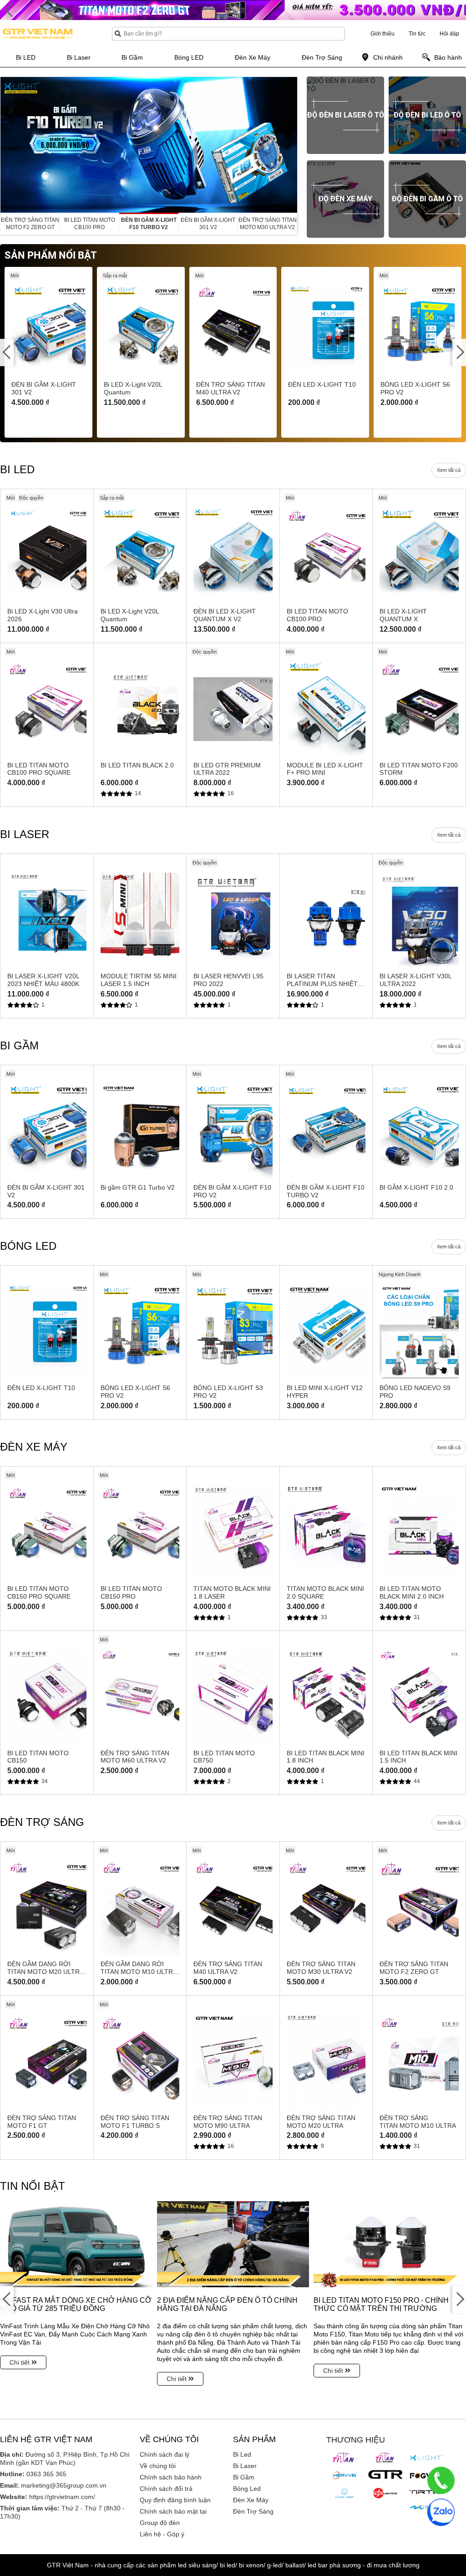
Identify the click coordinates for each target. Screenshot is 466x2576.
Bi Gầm (244, 2477)
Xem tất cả (449, 470)
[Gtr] (385, 2474)
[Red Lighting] (385, 2493)
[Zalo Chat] (441, 2512)
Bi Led (242, 2454)
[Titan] (344, 2458)
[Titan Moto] (385, 2458)
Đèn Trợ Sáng (253, 2511)
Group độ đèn (160, 2523)
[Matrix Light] (344, 2493)
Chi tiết (20, 2362)
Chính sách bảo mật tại (173, 2511)
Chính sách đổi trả (166, 2489)
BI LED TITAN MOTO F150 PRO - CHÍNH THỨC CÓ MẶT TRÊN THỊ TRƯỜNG (381, 2304)
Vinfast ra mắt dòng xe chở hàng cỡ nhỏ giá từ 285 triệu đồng (76, 2304)
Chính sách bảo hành (171, 2477)
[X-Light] (426, 2458)
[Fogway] (426, 2475)
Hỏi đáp (449, 34)
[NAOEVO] (426, 2508)
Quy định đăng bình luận (175, 2500)
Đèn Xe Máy (251, 2500)
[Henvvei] (344, 2475)
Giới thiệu (382, 34)
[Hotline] (441, 2480)
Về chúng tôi (158, 2466)
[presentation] (7, 145)
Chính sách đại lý (165, 2454)
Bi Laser (245, 2466)
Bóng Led (247, 2489)
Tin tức (417, 34)
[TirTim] (426, 2492)
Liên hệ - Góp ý (162, 2534)
